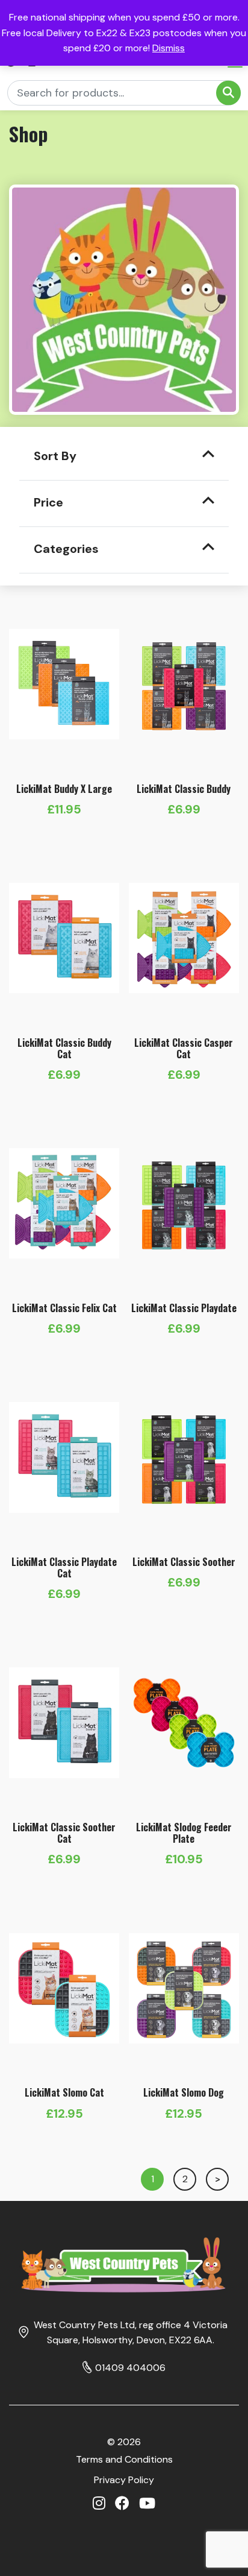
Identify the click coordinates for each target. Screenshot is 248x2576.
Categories (66, 549)
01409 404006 (130, 2368)
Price (48, 502)
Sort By (55, 456)
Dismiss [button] (169, 48)
